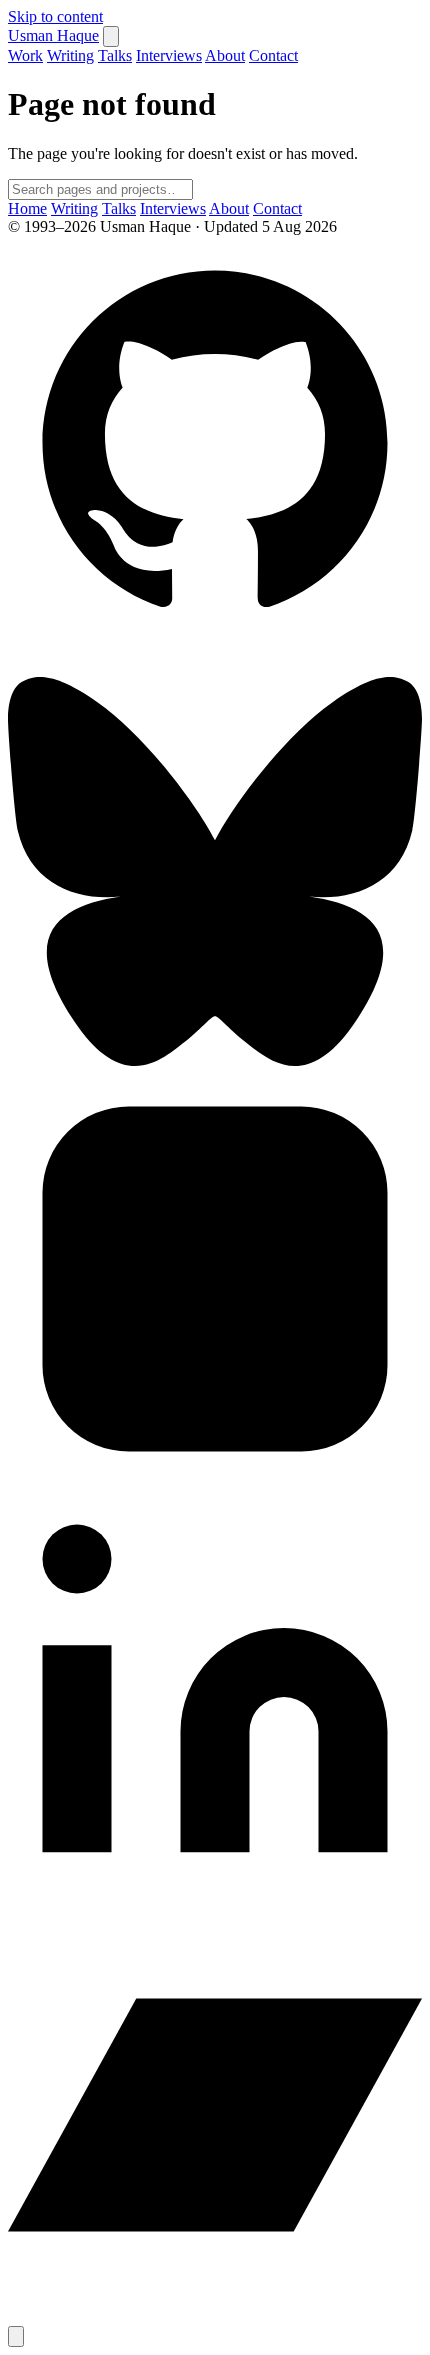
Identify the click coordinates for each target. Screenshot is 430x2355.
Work (25, 55)
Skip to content (55, 16)
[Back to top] (16, 2336)
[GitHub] (215, 644)
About (225, 55)
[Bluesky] (215, 1062)
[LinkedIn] (215, 1898)
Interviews (169, 55)
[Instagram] (215, 1480)
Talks (115, 55)
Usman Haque (53, 35)
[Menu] (111, 36)
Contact (273, 55)
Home (27, 208)
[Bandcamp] (215, 2316)
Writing (70, 55)
